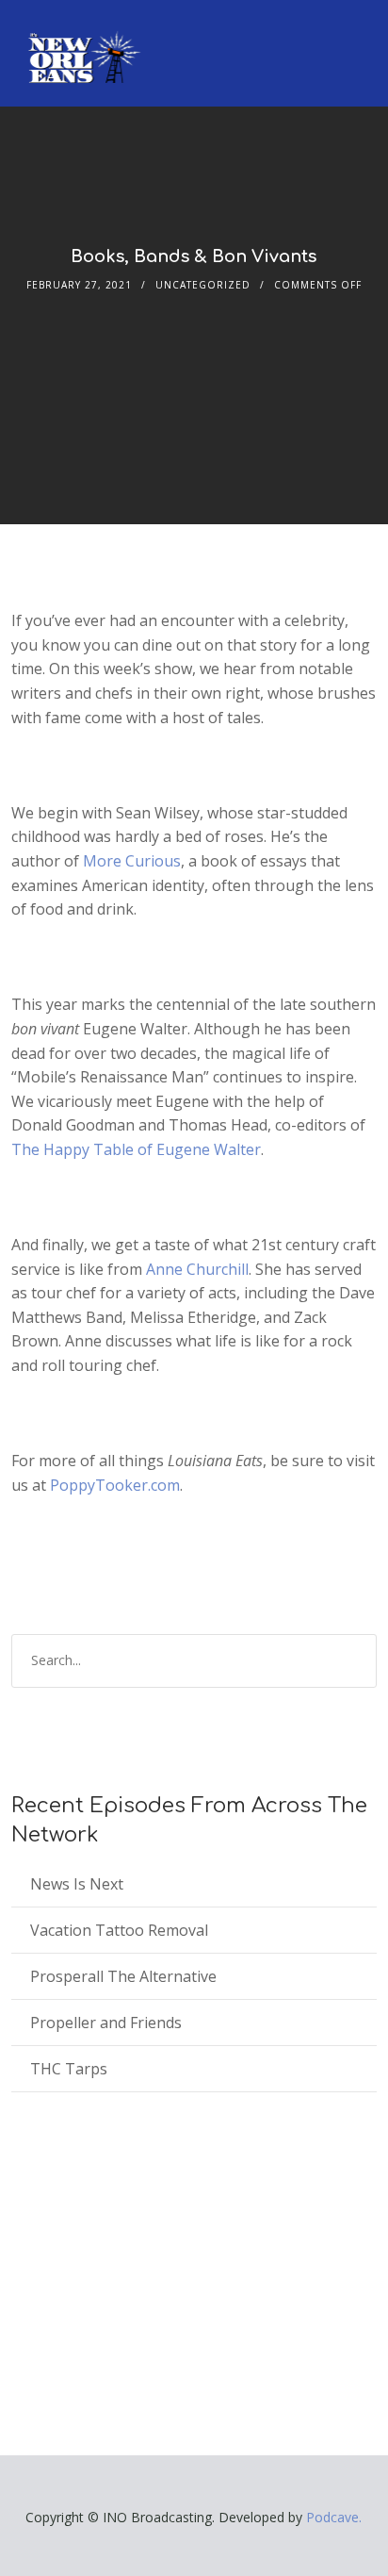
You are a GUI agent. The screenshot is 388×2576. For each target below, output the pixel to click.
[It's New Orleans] (82, 41)
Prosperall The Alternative (123, 1976)
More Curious (132, 861)
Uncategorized (203, 285)
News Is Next (77, 1884)
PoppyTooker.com (115, 1485)
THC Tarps (69, 2069)
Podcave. (334, 2517)
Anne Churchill (197, 1269)
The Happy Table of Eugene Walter (136, 1149)
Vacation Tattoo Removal (119, 1930)
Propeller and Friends (106, 2023)
